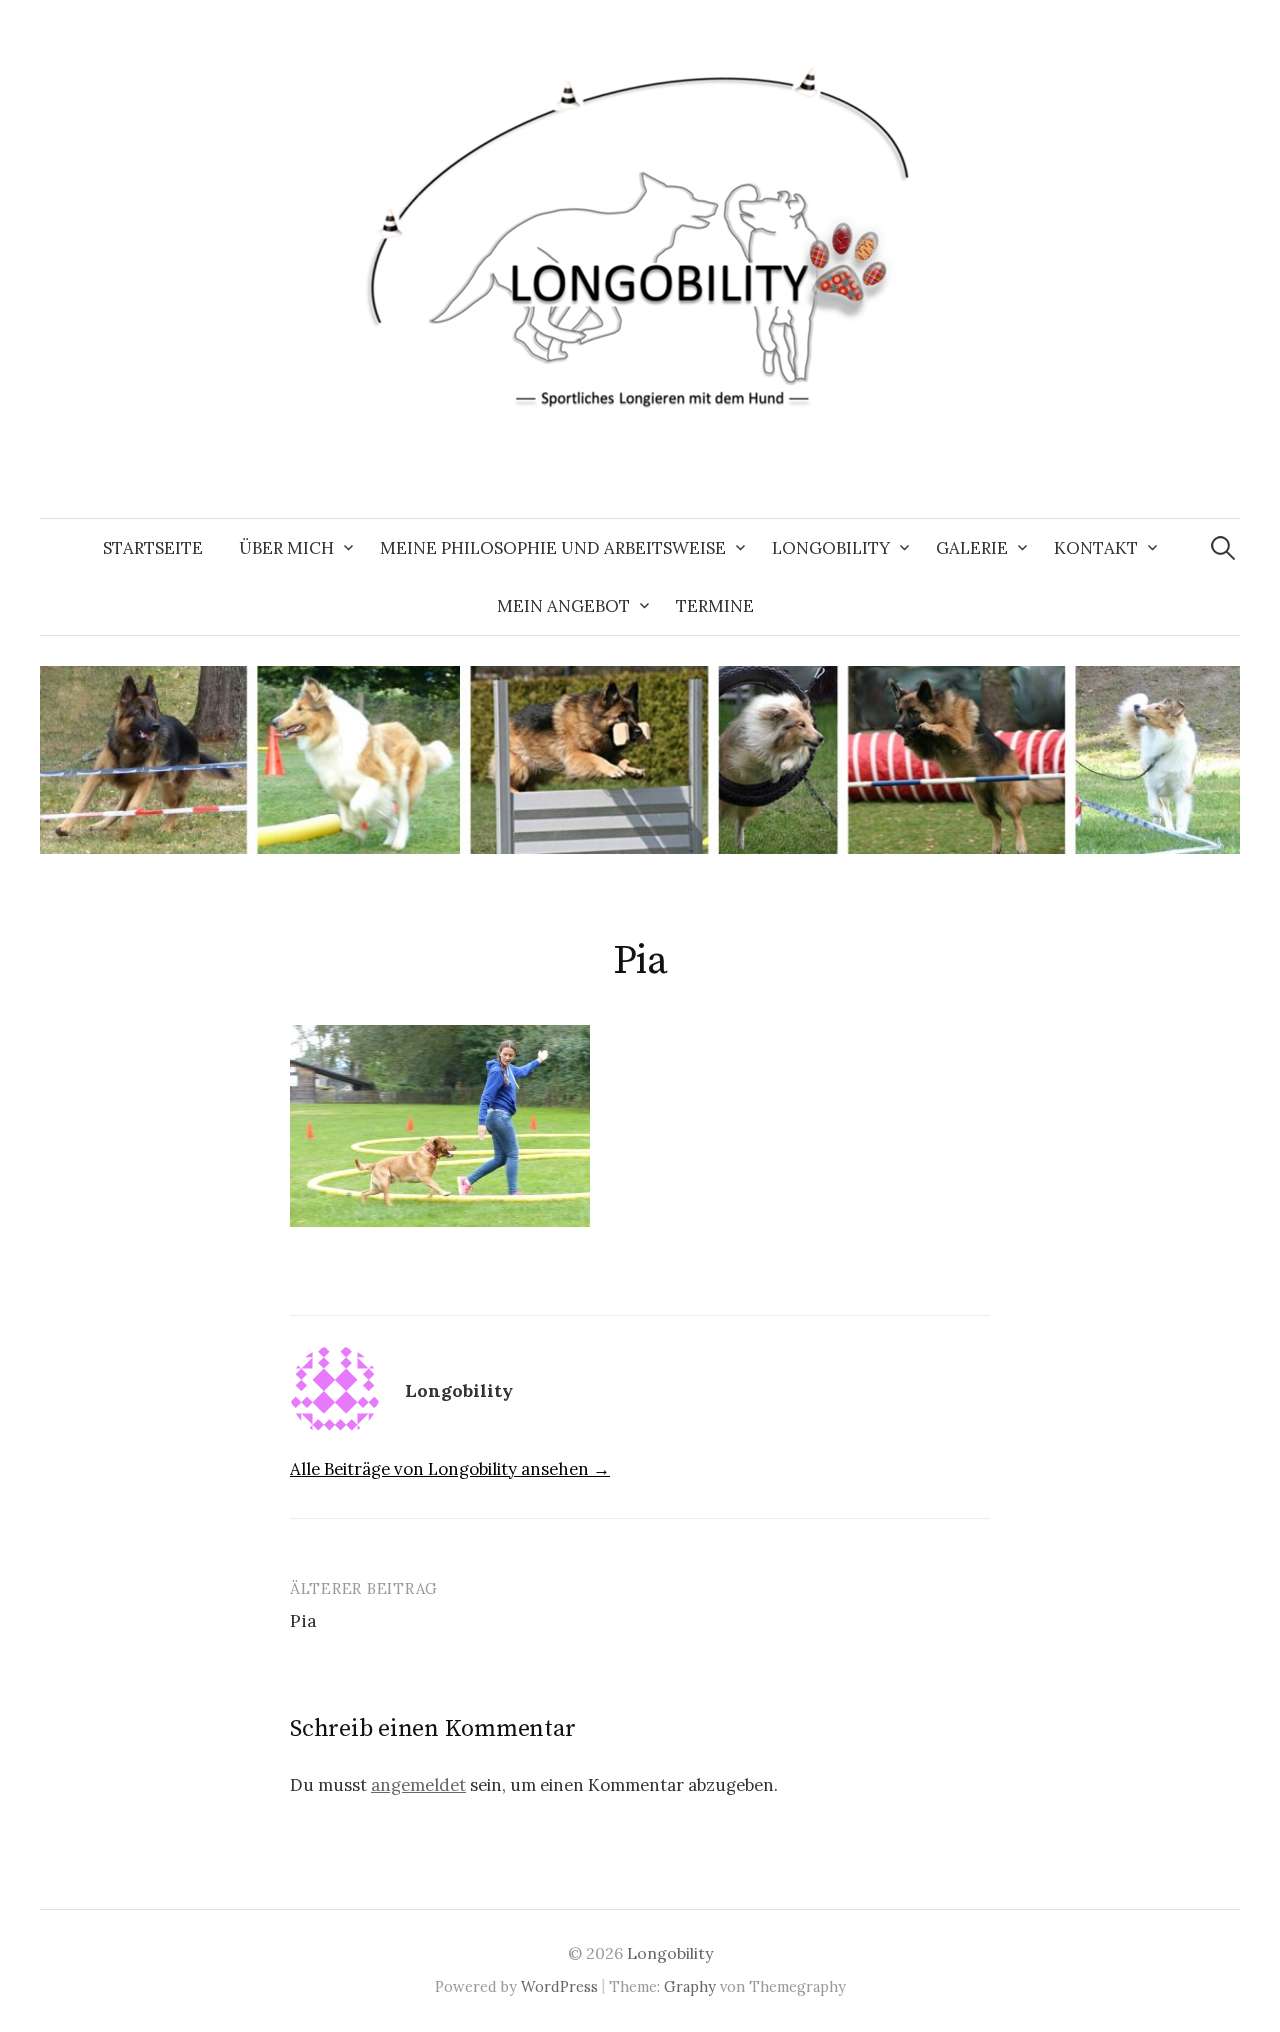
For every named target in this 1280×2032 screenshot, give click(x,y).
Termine (715, 606)
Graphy (690, 1986)
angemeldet (418, 1785)
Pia (303, 1620)
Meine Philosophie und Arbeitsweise (553, 548)
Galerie (972, 548)
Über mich (286, 548)
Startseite (153, 548)
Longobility (831, 548)
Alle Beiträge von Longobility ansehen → (450, 1469)
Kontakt (1096, 548)
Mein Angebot (563, 606)
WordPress (559, 1986)
